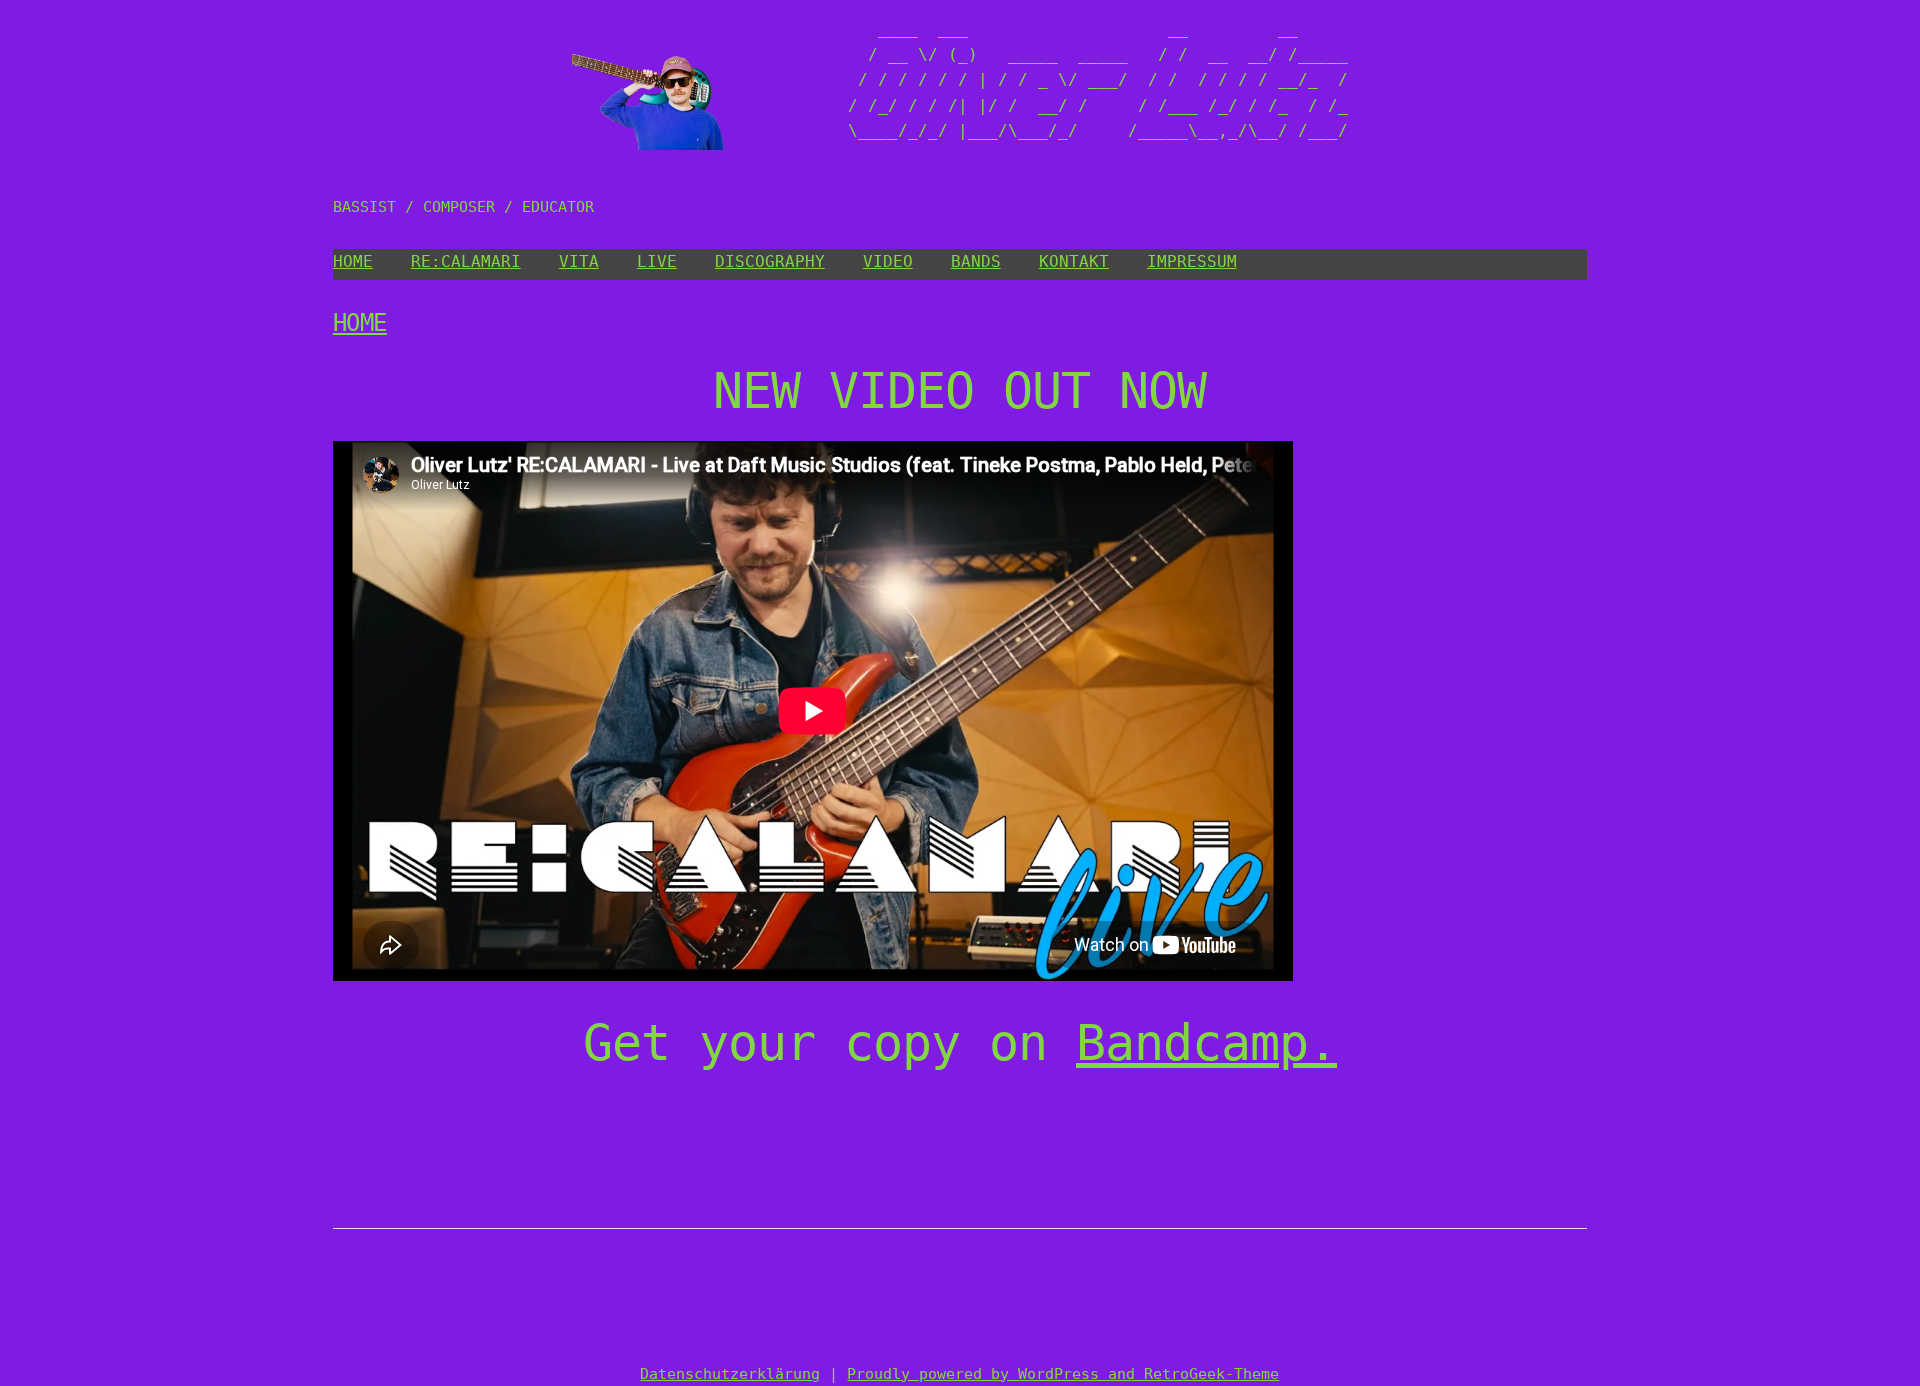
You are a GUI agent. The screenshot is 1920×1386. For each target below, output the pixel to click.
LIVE (657, 261)
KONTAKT (1074, 261)
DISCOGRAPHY (770, 261)
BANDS (976, 261)
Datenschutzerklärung (730, 1374)
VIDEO (888, 261)
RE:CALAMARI (466, 261)
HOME (353, 261)
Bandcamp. (1206, 1043)
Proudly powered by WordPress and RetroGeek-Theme (1063, 1374)
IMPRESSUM (1192, 261)
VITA (579, 261)
